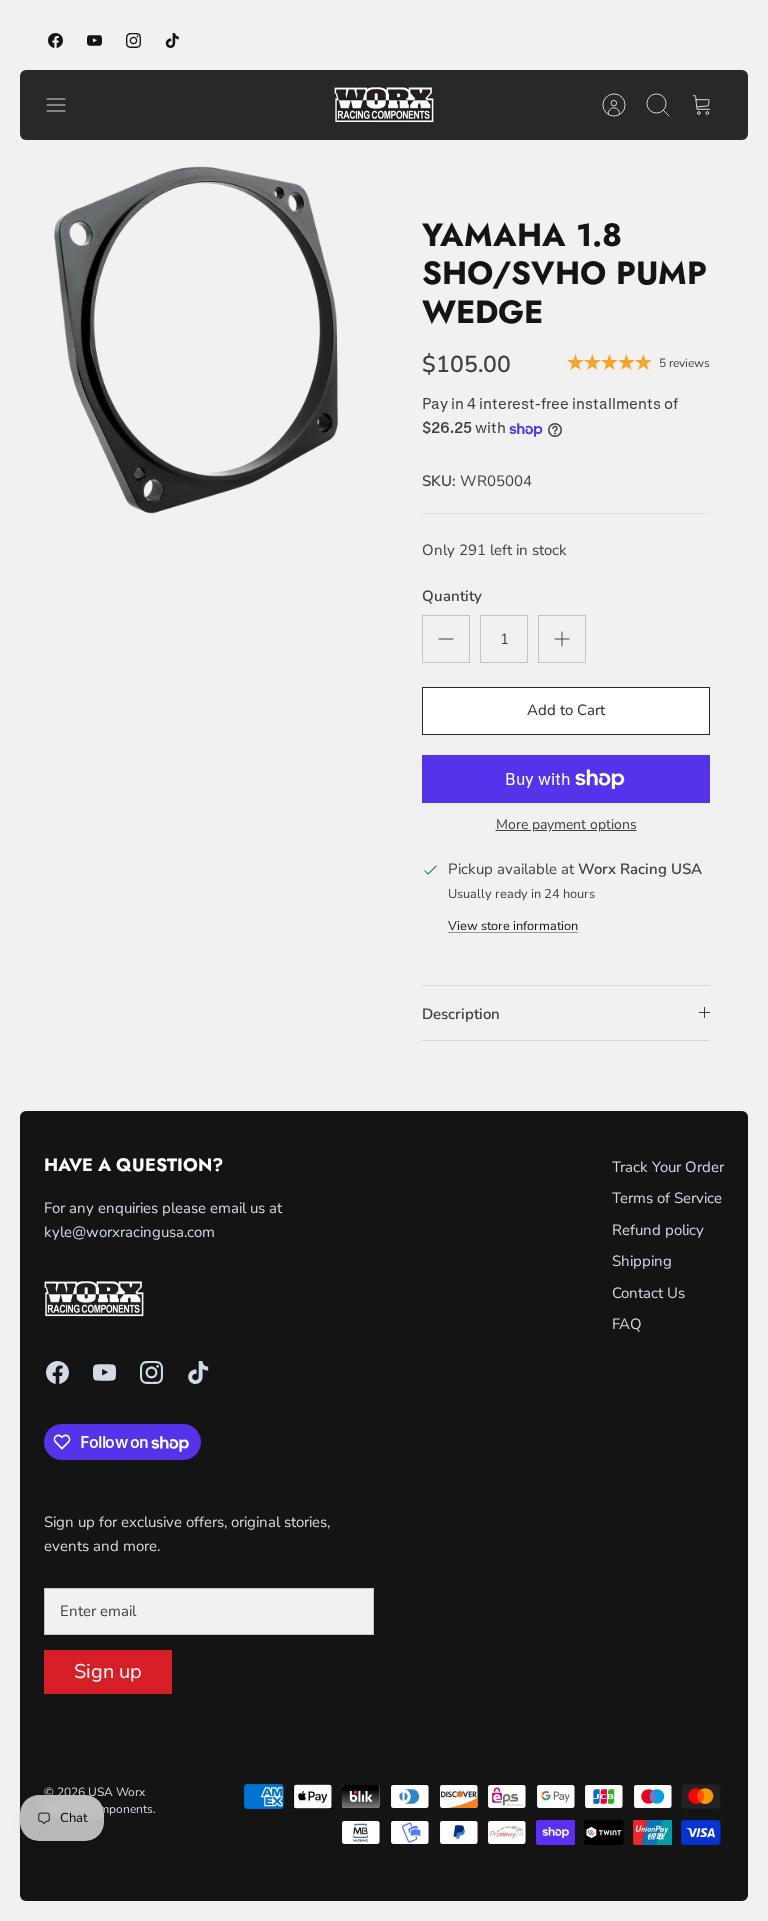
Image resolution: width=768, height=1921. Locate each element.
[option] (202, 342)
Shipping (642, 1261)
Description (461, 1014)
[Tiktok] (172, 40)
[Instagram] (133, 40)
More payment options (566, 825)
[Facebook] (55, 40)
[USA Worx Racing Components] (384, 105)
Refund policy (658, 1230)
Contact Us (648, 1293)
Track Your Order (668, 1167)
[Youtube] (94, 40)
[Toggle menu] (66, 105)
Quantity (452, 596)
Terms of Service (667, 1198)
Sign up (108, 1671)
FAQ (627, 1324)
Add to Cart (566, 710)
